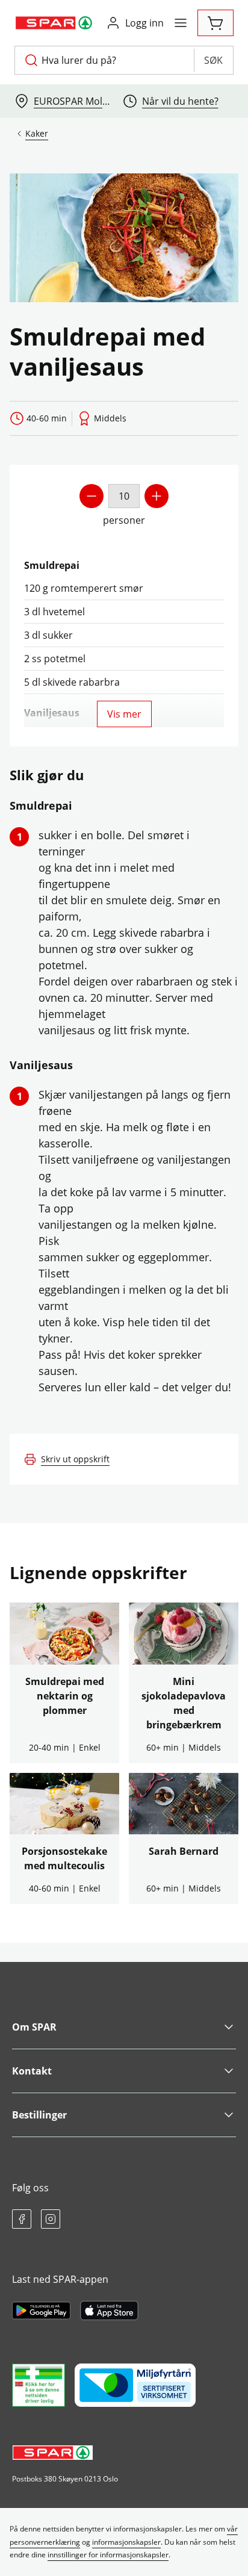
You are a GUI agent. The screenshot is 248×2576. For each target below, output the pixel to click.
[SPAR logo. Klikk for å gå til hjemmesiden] (55, 23)
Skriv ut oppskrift (75, 1459)
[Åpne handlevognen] (215, 23)
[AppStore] (109, 2311)
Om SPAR (34, 2027)
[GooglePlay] (41, 2311)
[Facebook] (22, 2219)
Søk (213, 60)
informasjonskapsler (126, 2542)
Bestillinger (39, 2115)
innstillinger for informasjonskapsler (108, 2555)
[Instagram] (51, 2219)
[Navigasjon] (181, 23)
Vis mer (124, 714)
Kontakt (32, 2071)
